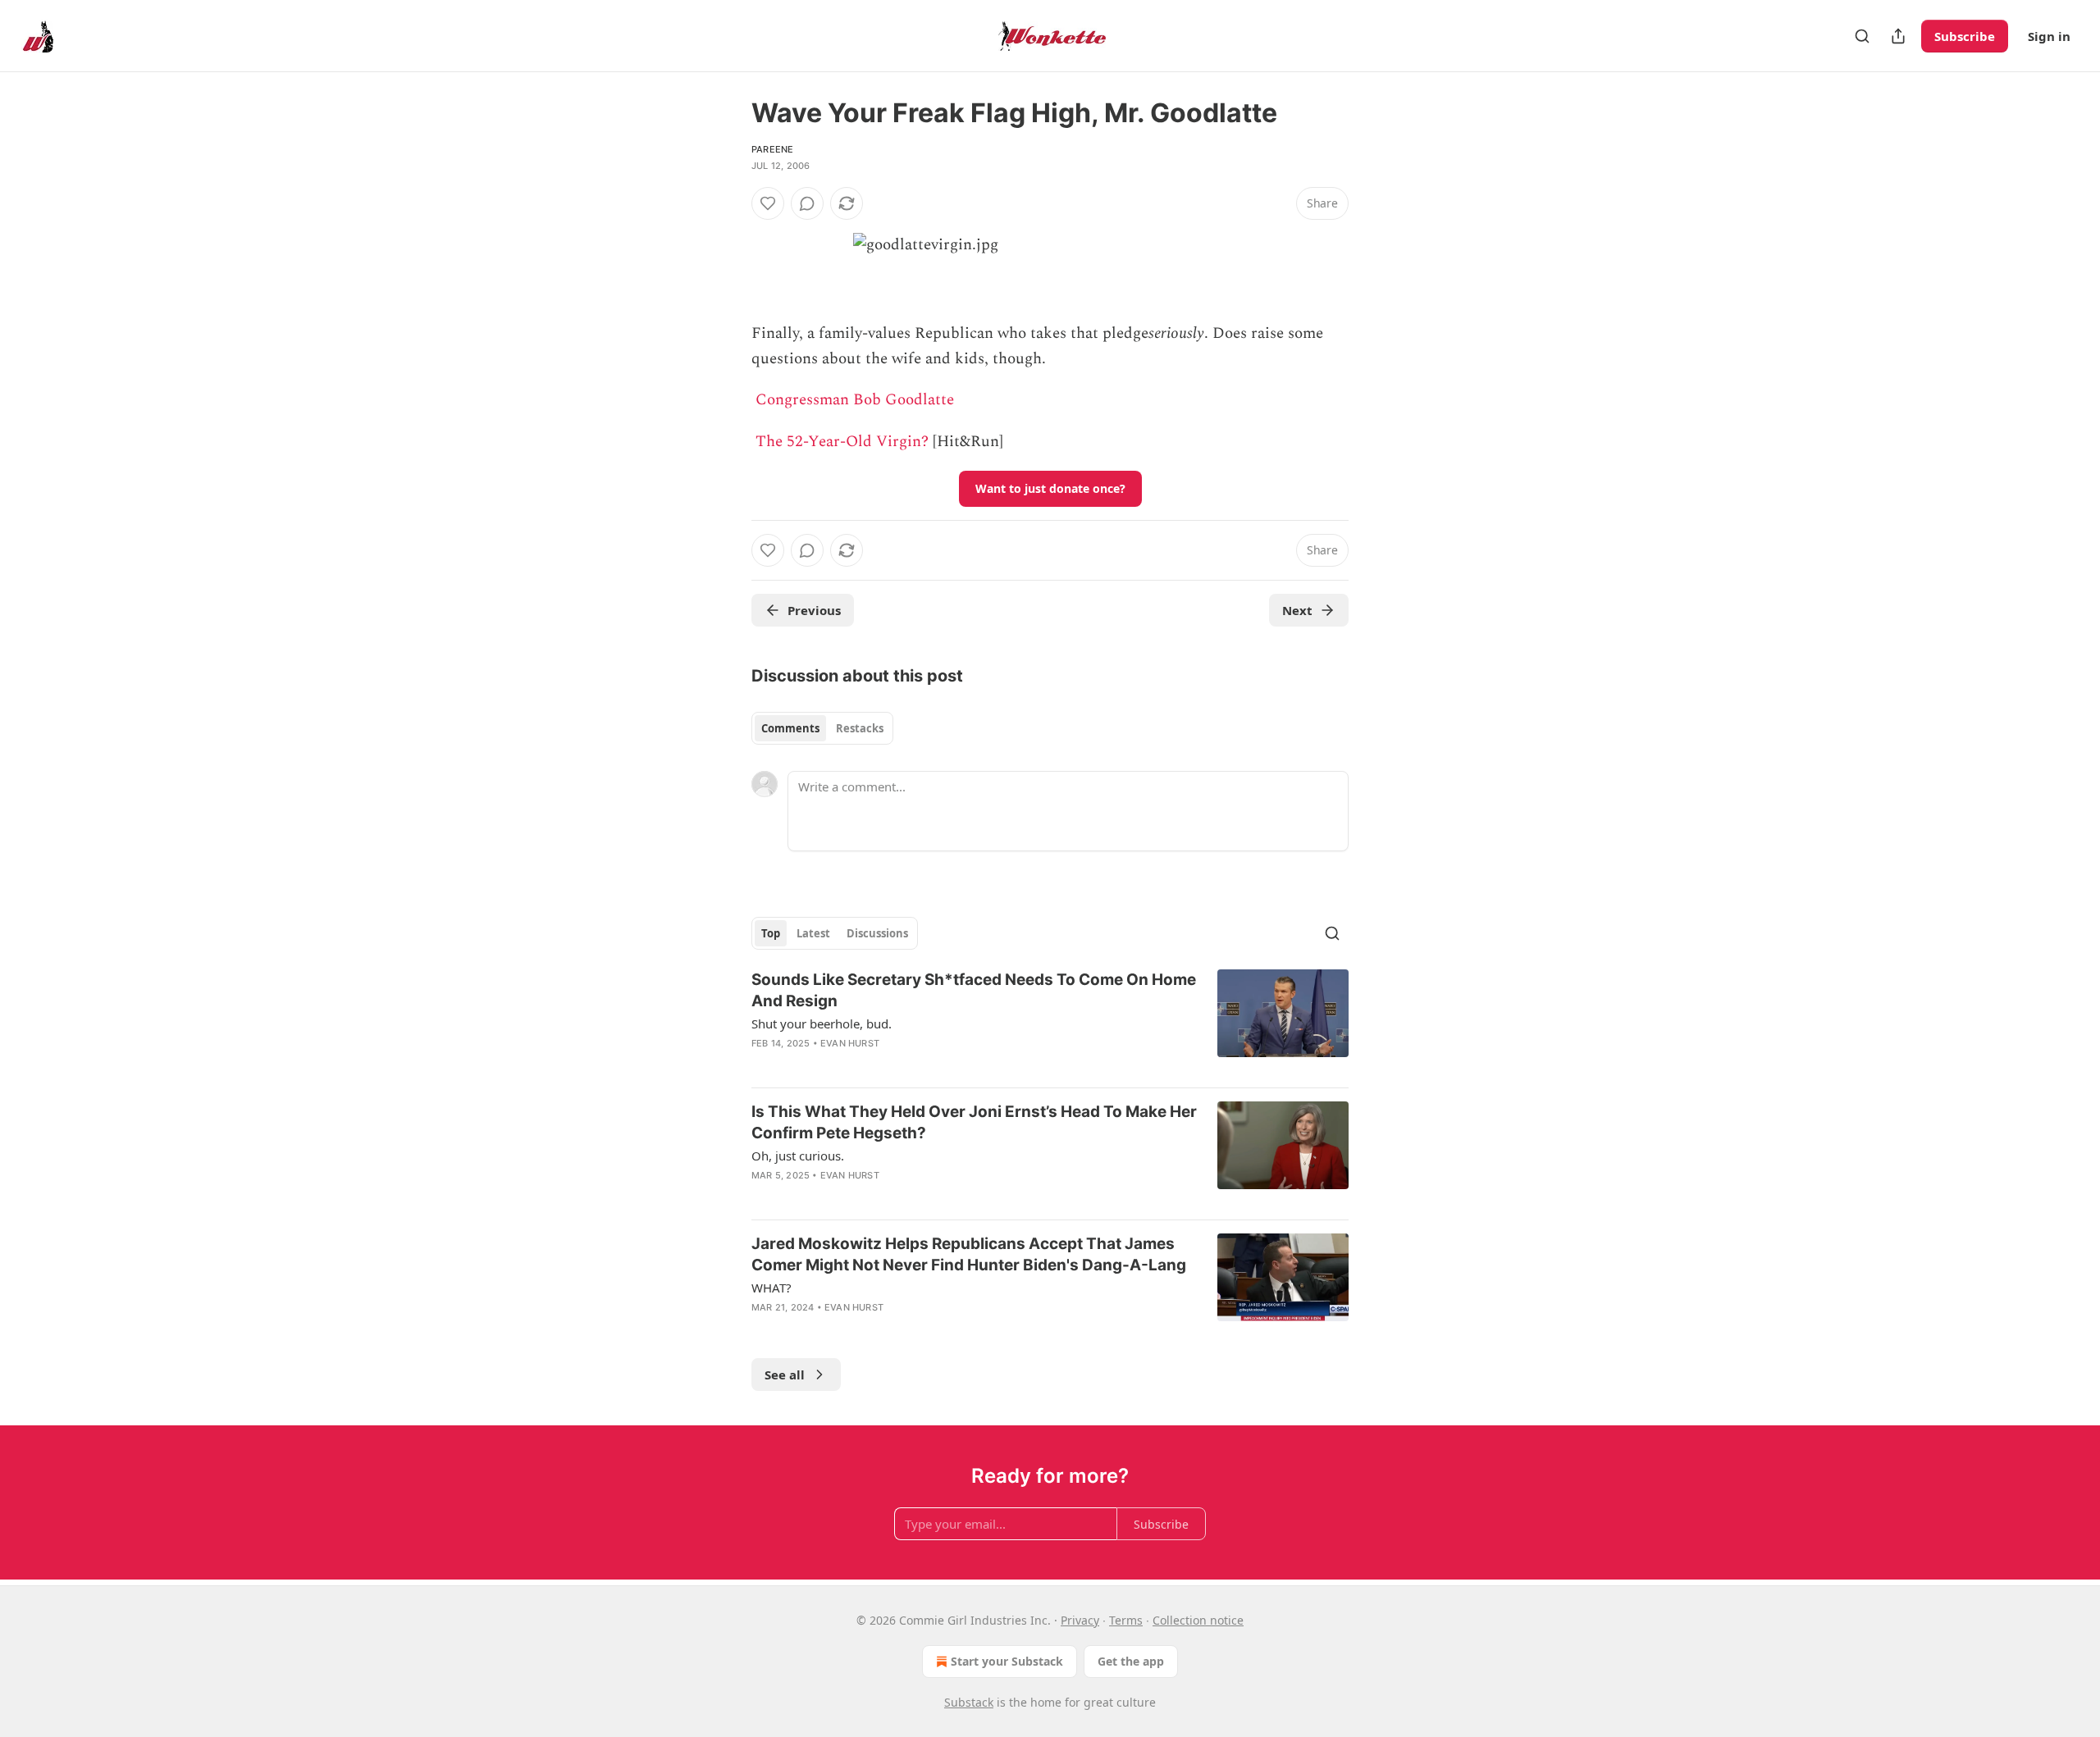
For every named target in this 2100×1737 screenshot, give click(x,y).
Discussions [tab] (877, 933)
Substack (969, 1702)
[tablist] (822, 728)
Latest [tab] (813, 933)
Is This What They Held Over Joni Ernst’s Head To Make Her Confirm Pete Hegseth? (974, 1122)
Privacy (1080, 1620)
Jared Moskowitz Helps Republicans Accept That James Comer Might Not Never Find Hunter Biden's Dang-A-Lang (969, 1254)
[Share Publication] (1898, 36)
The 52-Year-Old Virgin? (842, 442)
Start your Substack (1007, 1661)
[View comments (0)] (807, 203)
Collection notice (1198, 1620)
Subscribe (1965, 36)
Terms (1126, 1620)
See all (785, 1375)
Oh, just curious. (798, 1156)
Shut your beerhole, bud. (822, 1024)
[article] (1050, 1022)
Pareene (772, 149)
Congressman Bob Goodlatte (855, 400)
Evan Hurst (850, 1043)
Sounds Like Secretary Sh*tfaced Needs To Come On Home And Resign (974, 990)
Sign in (2049, 36)
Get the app (1131, 1661)
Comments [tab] (790, 728)
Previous (814, 610)
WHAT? (772, 1288)
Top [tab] (771, 933)
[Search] (1862, 36)
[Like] (768, 203)
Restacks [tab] (860, 728)
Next (1297, 610)
